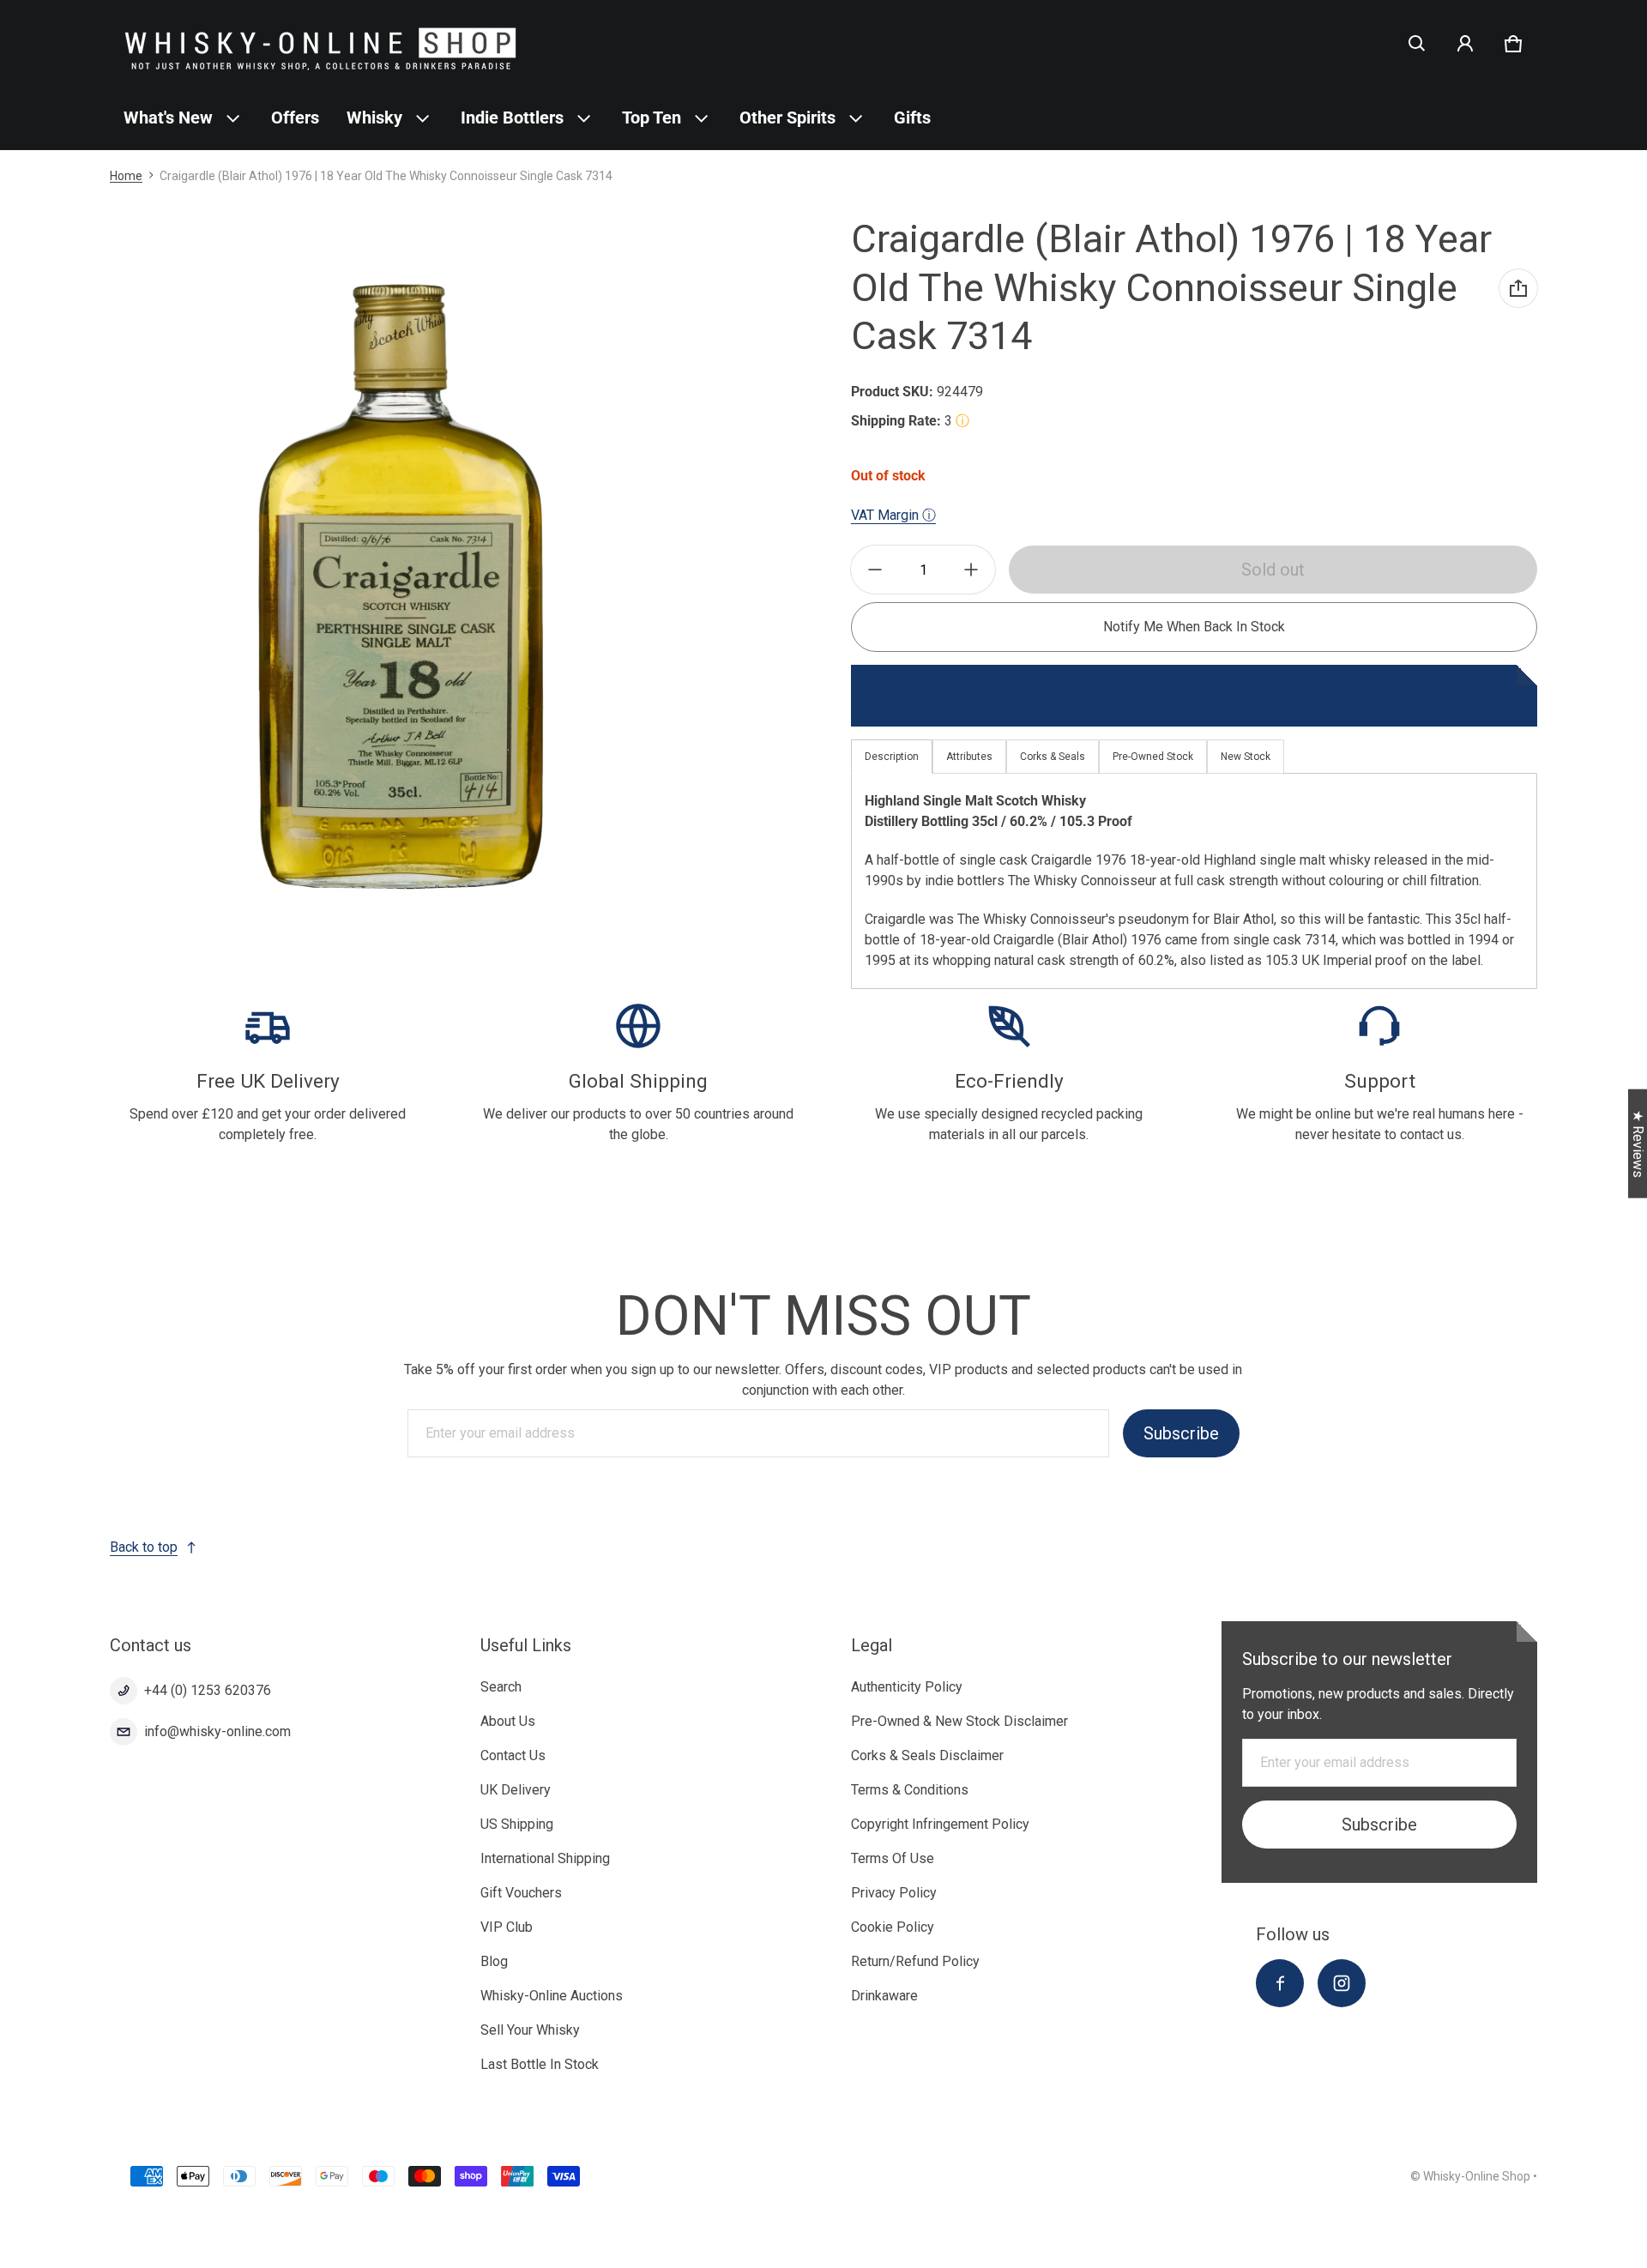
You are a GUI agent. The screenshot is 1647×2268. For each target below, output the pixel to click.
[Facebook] (1280, 1983)
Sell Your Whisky (530, 2030)
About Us (508, 1721)
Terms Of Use (893, 1858)
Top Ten (652, 118)
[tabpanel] (1194, 881)
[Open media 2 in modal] (398, 587)
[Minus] (875, 570)
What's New (168, 118)
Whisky (374, 118)
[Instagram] (1342, 1983)
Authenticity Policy (907, 1687)
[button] (1417, 44)
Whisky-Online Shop (1477, 2176)
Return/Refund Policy (915, 1961)
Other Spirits (787, 118)
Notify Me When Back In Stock (1194, 627)
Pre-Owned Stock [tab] (1153, 757)
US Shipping (517, 1824)
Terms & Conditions (910, 1790)
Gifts (912, 118)
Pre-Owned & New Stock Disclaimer (959, 1721)
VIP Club (507, 1927)
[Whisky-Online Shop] (321, 43)
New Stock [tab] (1246, 757)
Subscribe (1181, 1433)
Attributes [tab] (969, 757)
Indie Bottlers (512, 118)
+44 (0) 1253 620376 (208, 1690)
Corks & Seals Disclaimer (927, 1755)
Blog (494, 1961)
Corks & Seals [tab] (1053, 757)
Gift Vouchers (521, 1893)
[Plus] (971, 570)
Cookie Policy (893, 1927)
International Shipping (545, 1858)
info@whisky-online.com (217, 1731)
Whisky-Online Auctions (552, 1996)
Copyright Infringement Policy (940, 1824)
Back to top (144, 1547)
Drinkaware (884, 1996)
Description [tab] (892, 757)
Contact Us (513, 1755)
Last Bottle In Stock (540, 2064)
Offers (295, 118)
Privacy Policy (894, 1893)
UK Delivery (516, 1790)
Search (501, 1687)
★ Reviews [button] (1638, 1144)
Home (126, 176)
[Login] (1465, 44)
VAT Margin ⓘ (893, 515)
